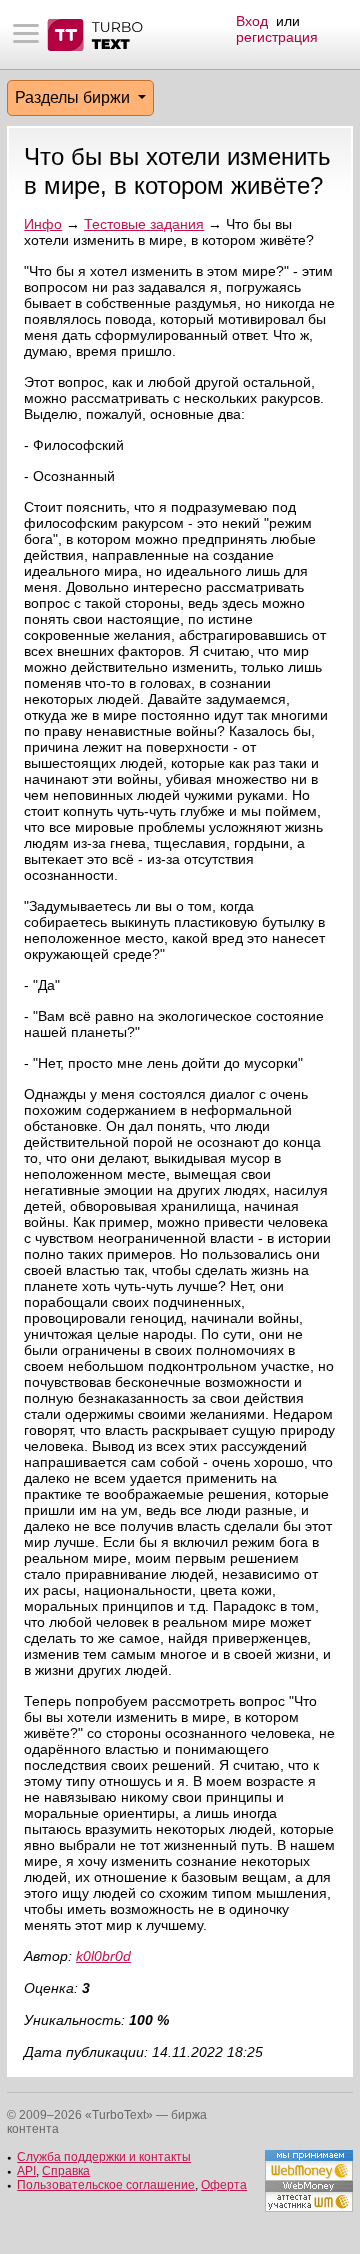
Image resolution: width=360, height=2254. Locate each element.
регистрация (277, 37)
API (26, 2171)
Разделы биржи (74, 97)
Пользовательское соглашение (106, 2185)
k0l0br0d (103, 1956)
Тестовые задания (144, 224)
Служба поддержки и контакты (104, 2157)
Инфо (43, 224)
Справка (66, 2171)
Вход (252, 21)
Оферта (224, 2185)
